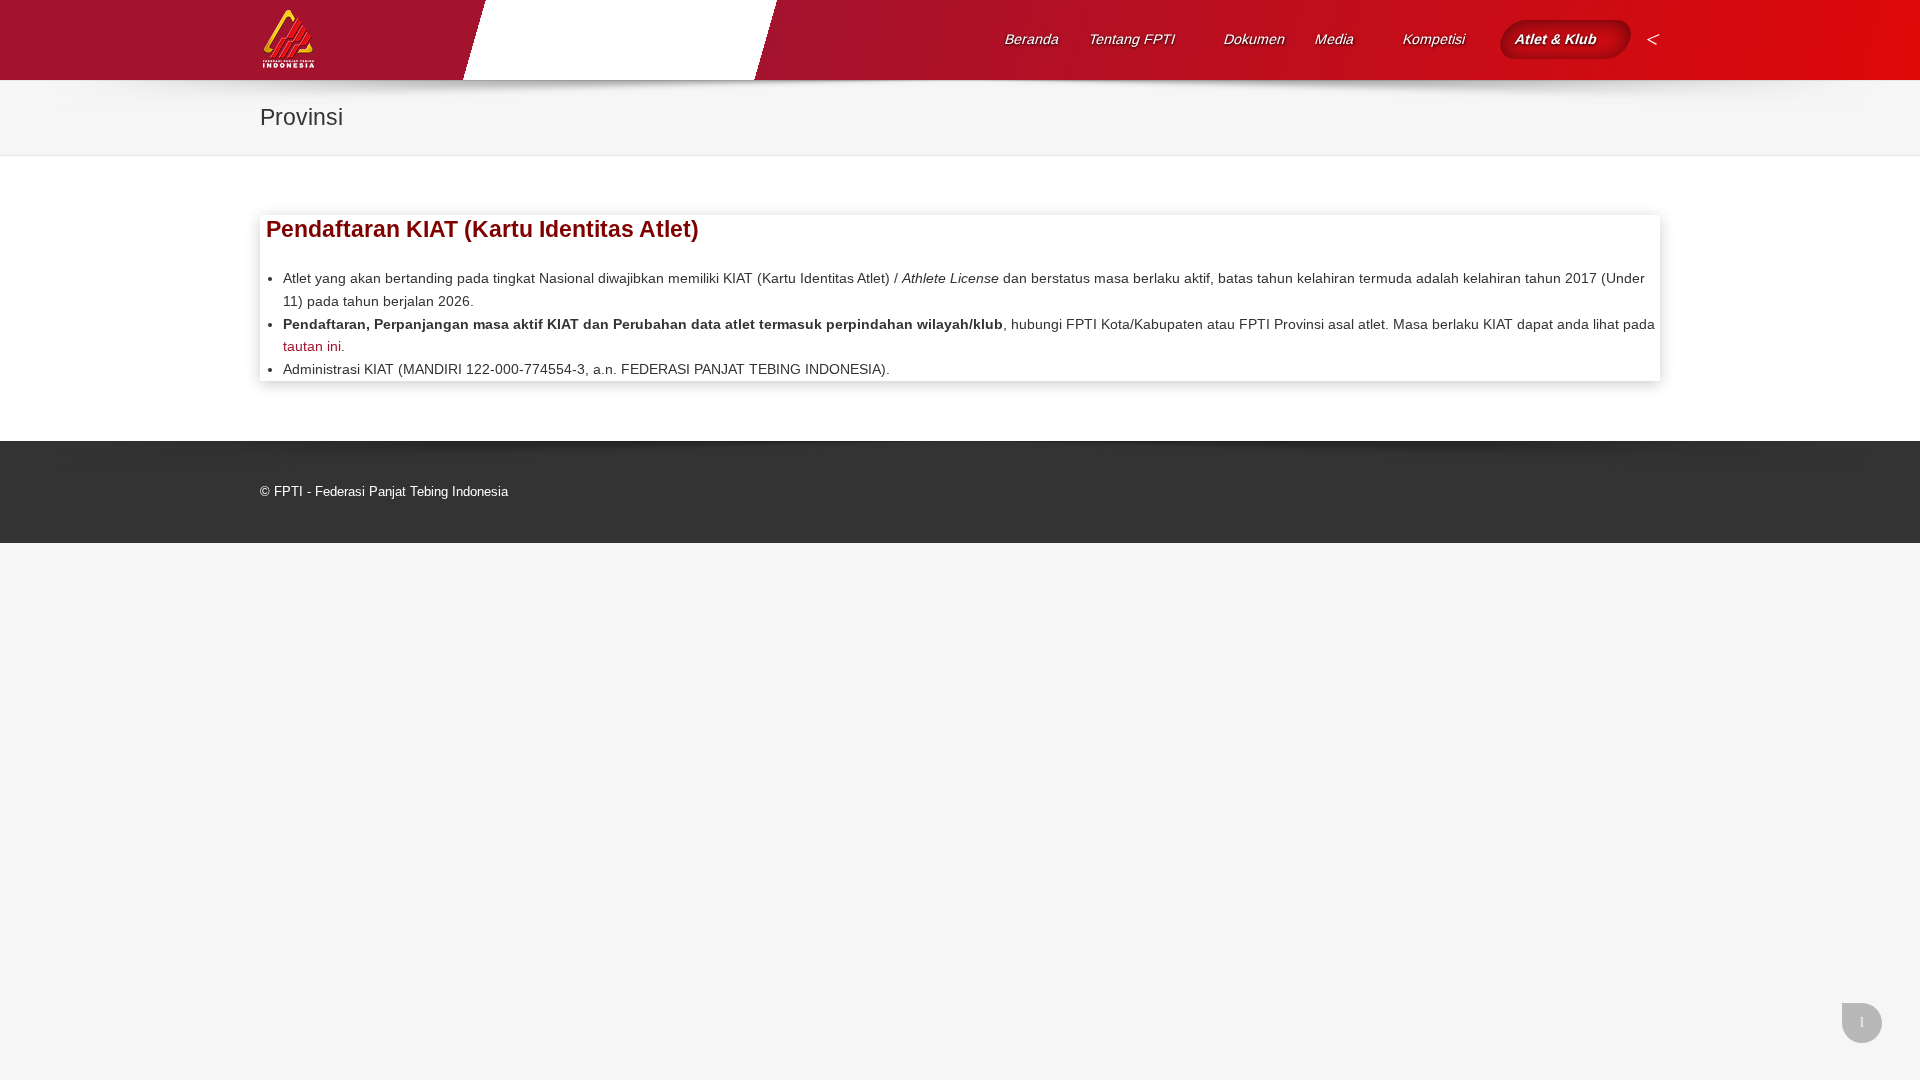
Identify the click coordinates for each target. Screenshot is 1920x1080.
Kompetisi (1434, 39)
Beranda (1032, 39)
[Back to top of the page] (1862, 1023)
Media (1335, 39)
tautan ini (312, 346)
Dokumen (1255, 39)
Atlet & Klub (1555, 39)
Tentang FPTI (1132, 39)
